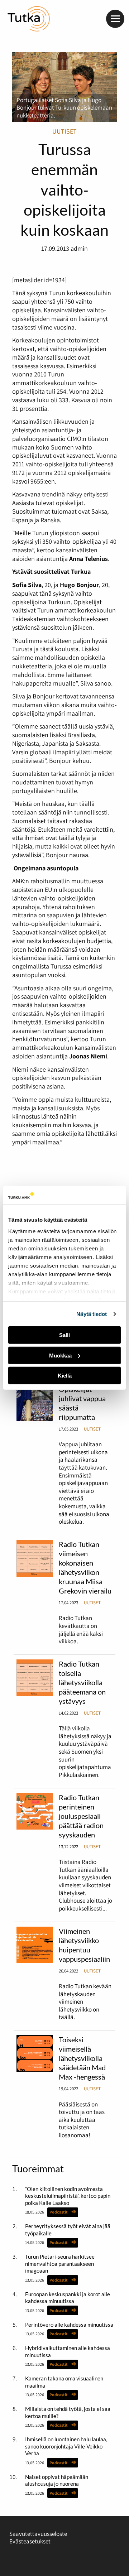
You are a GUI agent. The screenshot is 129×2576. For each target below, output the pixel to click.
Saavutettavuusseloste (38, 2534)
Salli (64, 1335)
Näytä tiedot (92, 1314)
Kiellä (65, 1376)
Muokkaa (60, 1356)
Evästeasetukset (30, 2541)
